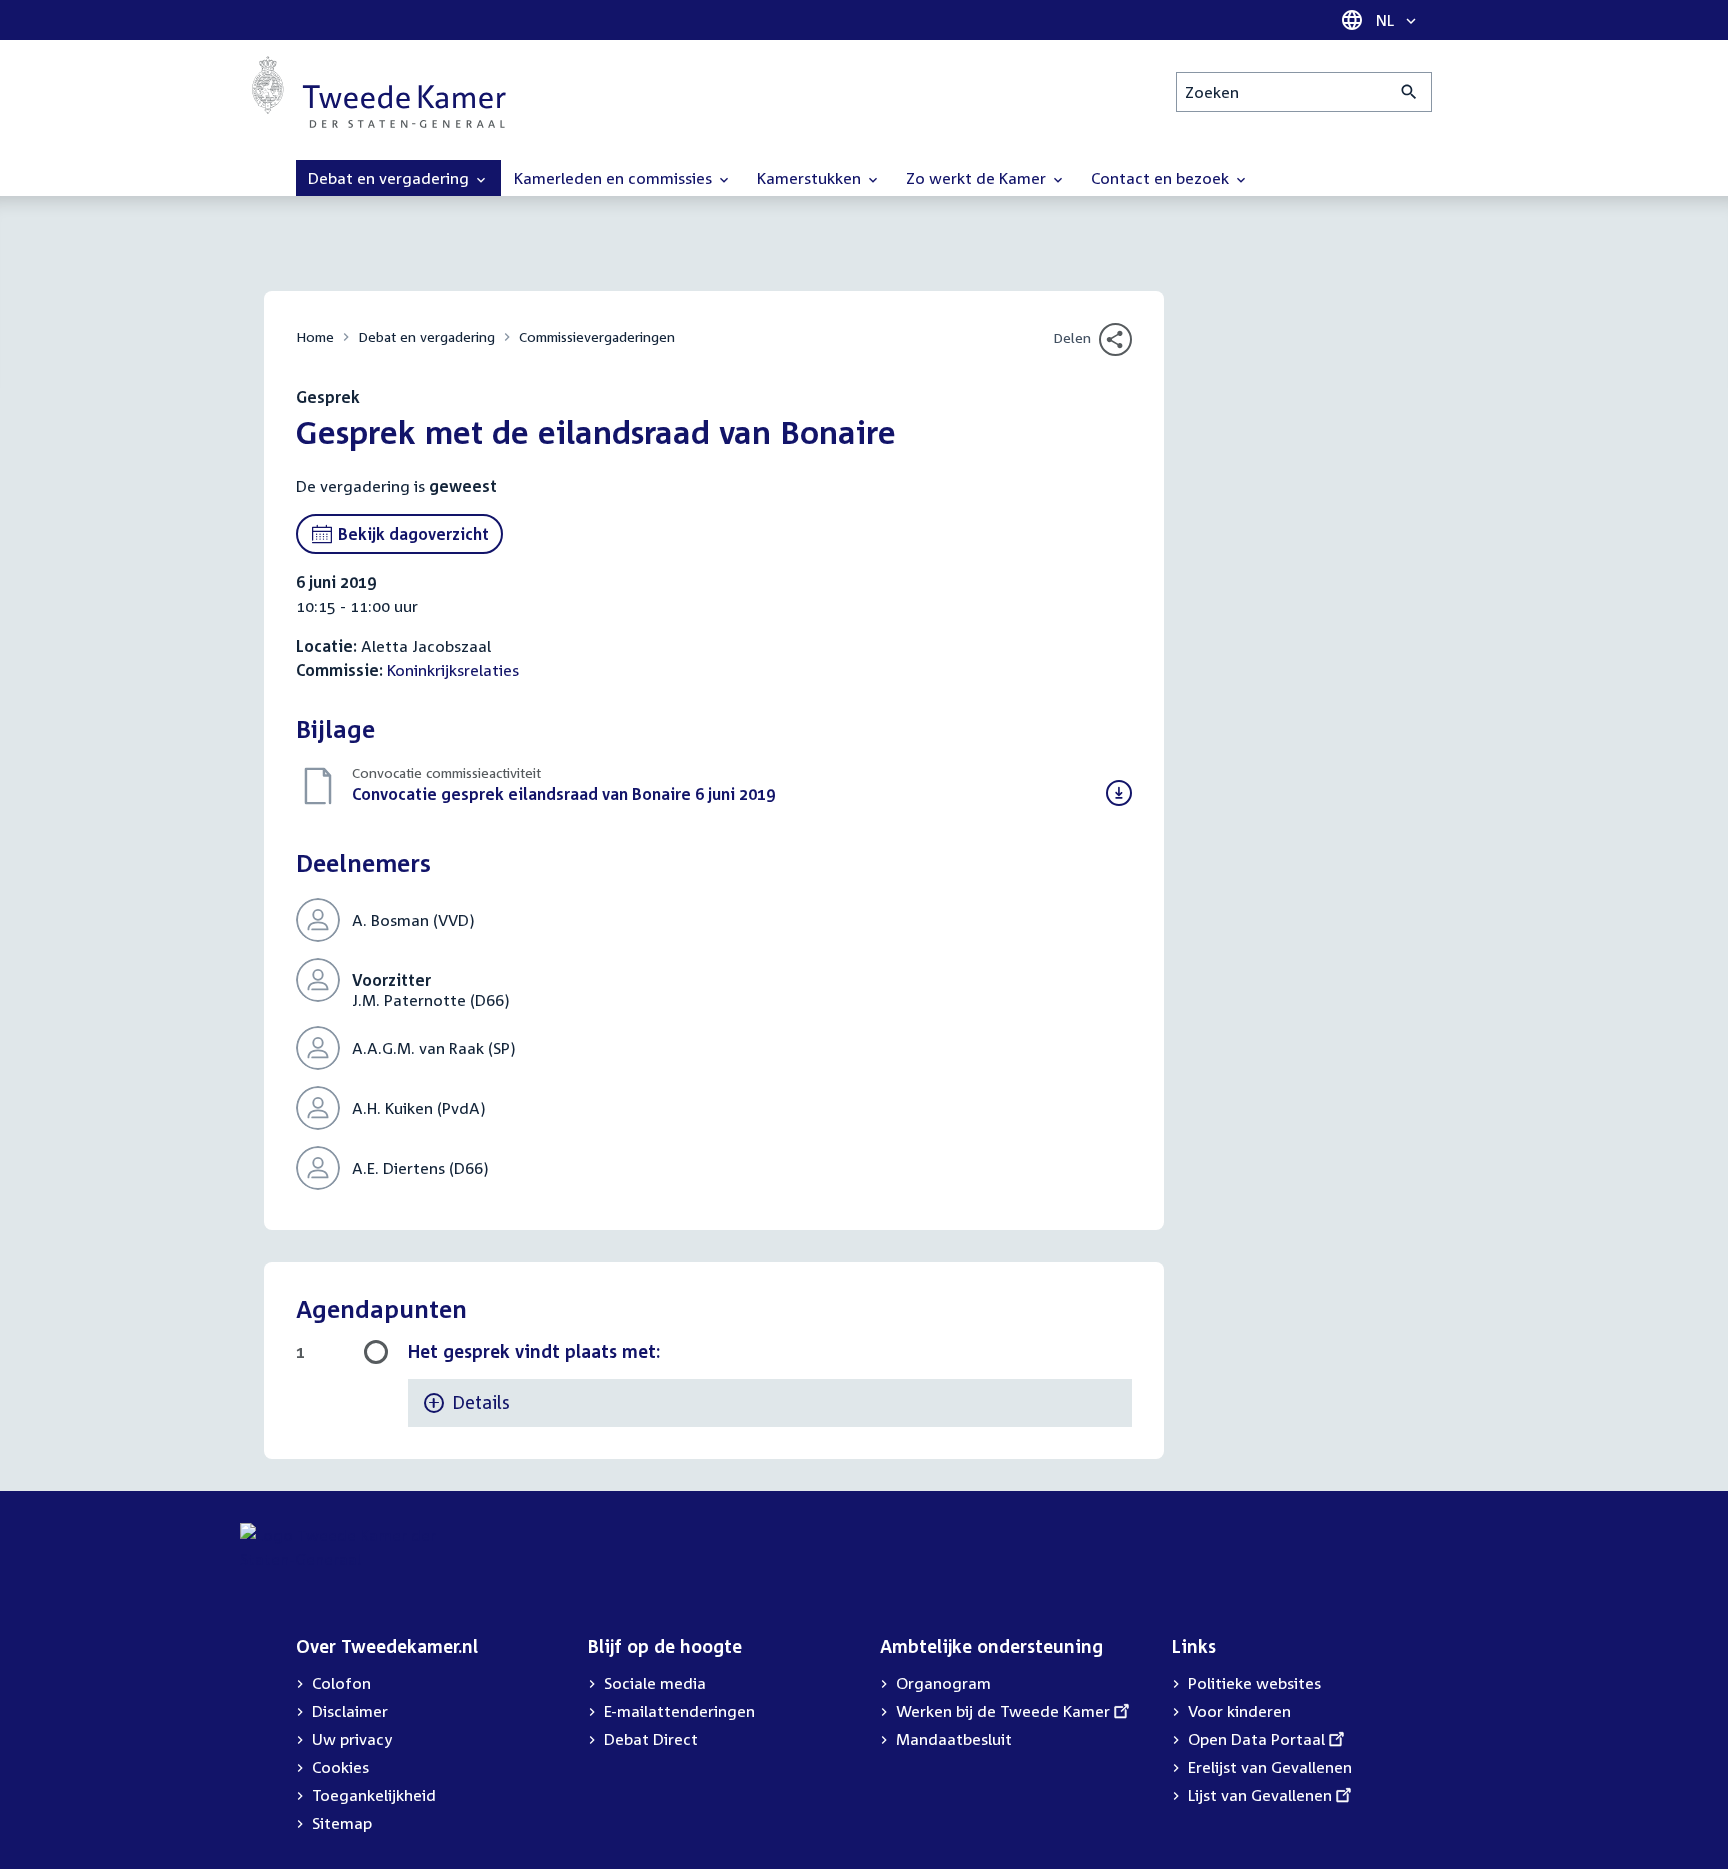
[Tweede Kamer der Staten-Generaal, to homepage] (379, 92)
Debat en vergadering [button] (390, 178)
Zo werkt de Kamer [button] (978, 178)
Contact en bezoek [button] (1162, 178)
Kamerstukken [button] (811, 178)
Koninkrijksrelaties (453, 670)
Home (315, 336)
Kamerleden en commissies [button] (615, 178)
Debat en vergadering (426, 336)
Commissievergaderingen (597, 336)
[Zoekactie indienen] (1409, 92)
